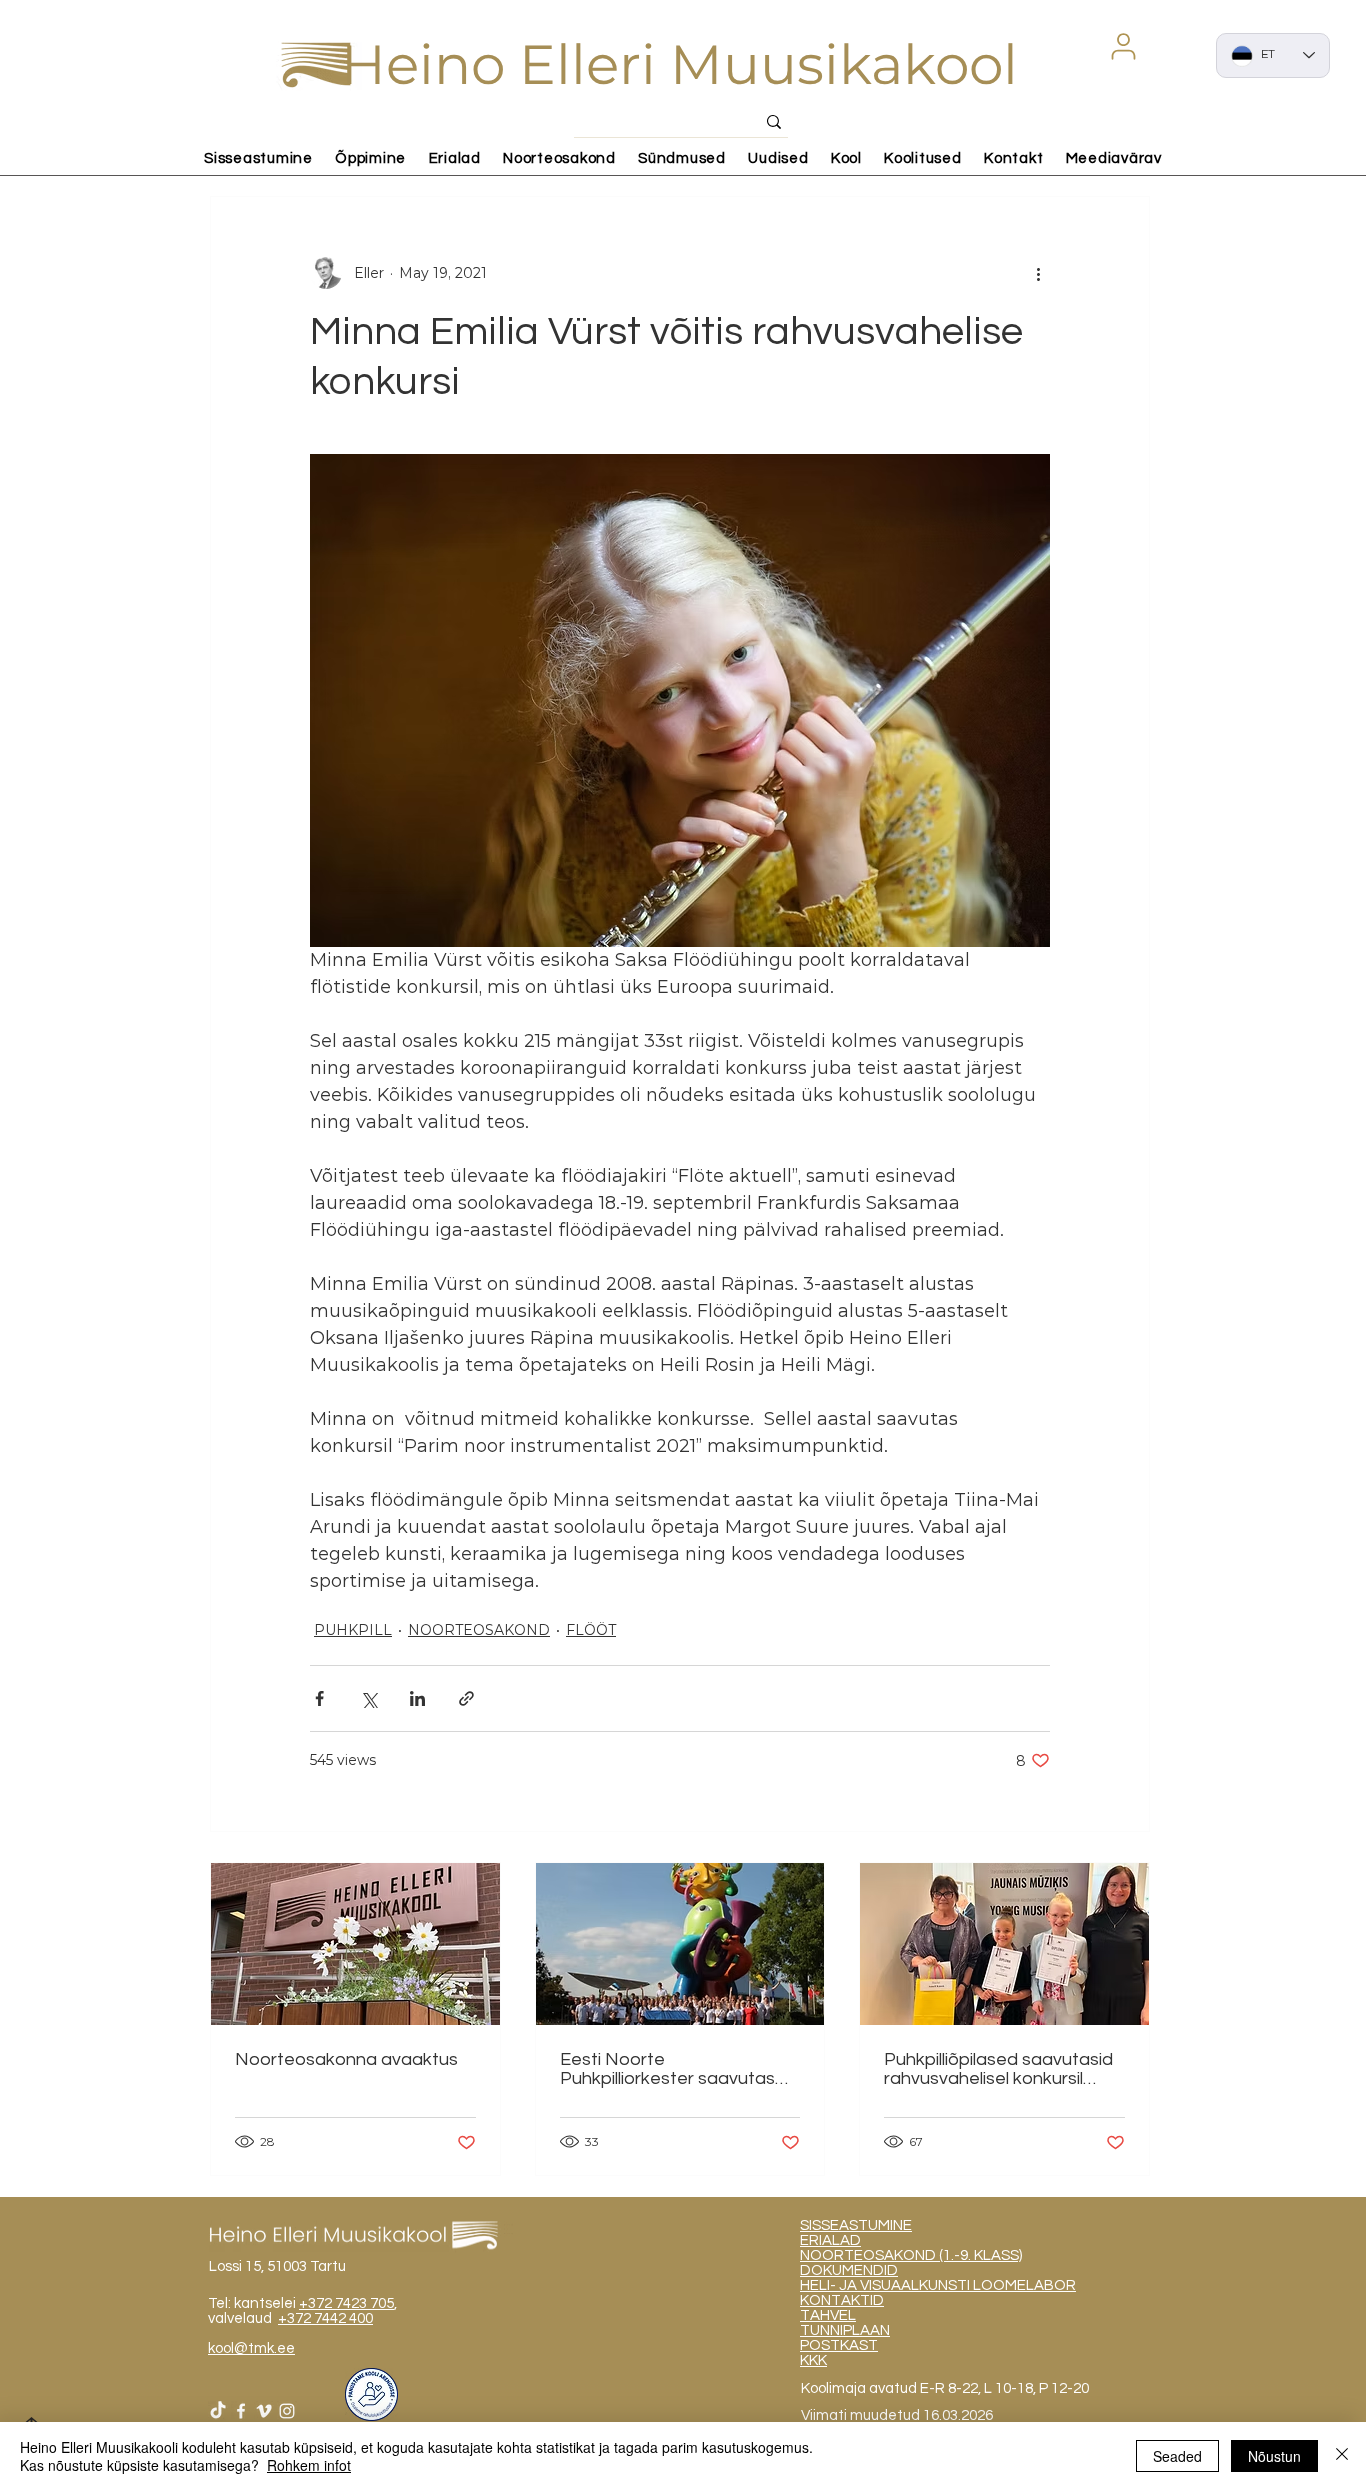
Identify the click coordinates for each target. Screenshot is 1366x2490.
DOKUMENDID (849, 2270)
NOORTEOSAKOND (479, 1630)
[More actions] (1038, 273)
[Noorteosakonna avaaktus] (355, 1944)
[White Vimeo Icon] (264, 2411)
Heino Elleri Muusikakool (679, 64)
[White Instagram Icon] (287, 2411)
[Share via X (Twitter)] (368, 1698)
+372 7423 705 (346, 2303)
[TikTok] (218, 2411)
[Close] (1342, 2456)
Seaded (1177, 2456)
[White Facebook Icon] (241, 2411)
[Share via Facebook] (319, 1698)
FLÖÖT (591, 1630)
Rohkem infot (309, 2465)
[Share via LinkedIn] (417, 1698)
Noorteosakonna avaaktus (346, 2059)
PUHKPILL (353, 1630)
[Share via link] (466, 1698)
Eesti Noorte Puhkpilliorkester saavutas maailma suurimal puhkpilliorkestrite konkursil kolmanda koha (668, 2069)
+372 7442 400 (325, 2318)
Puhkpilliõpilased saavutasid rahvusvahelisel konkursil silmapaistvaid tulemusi (998, 2069)
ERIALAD (830, 2240)
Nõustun (1274, 2456)
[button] (1123, 46)
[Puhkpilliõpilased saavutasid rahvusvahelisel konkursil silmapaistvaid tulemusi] (1004, 1944)
